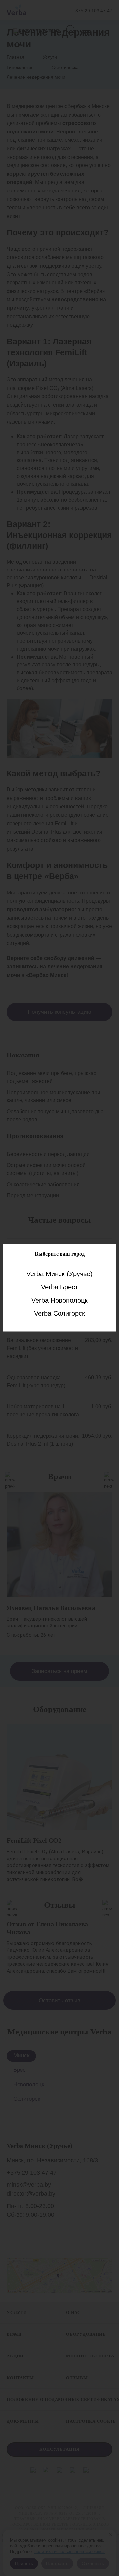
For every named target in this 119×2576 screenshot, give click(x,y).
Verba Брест (59, 1287)
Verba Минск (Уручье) (59, 1274)
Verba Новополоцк (59, 1300)
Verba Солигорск (59, 1313)
